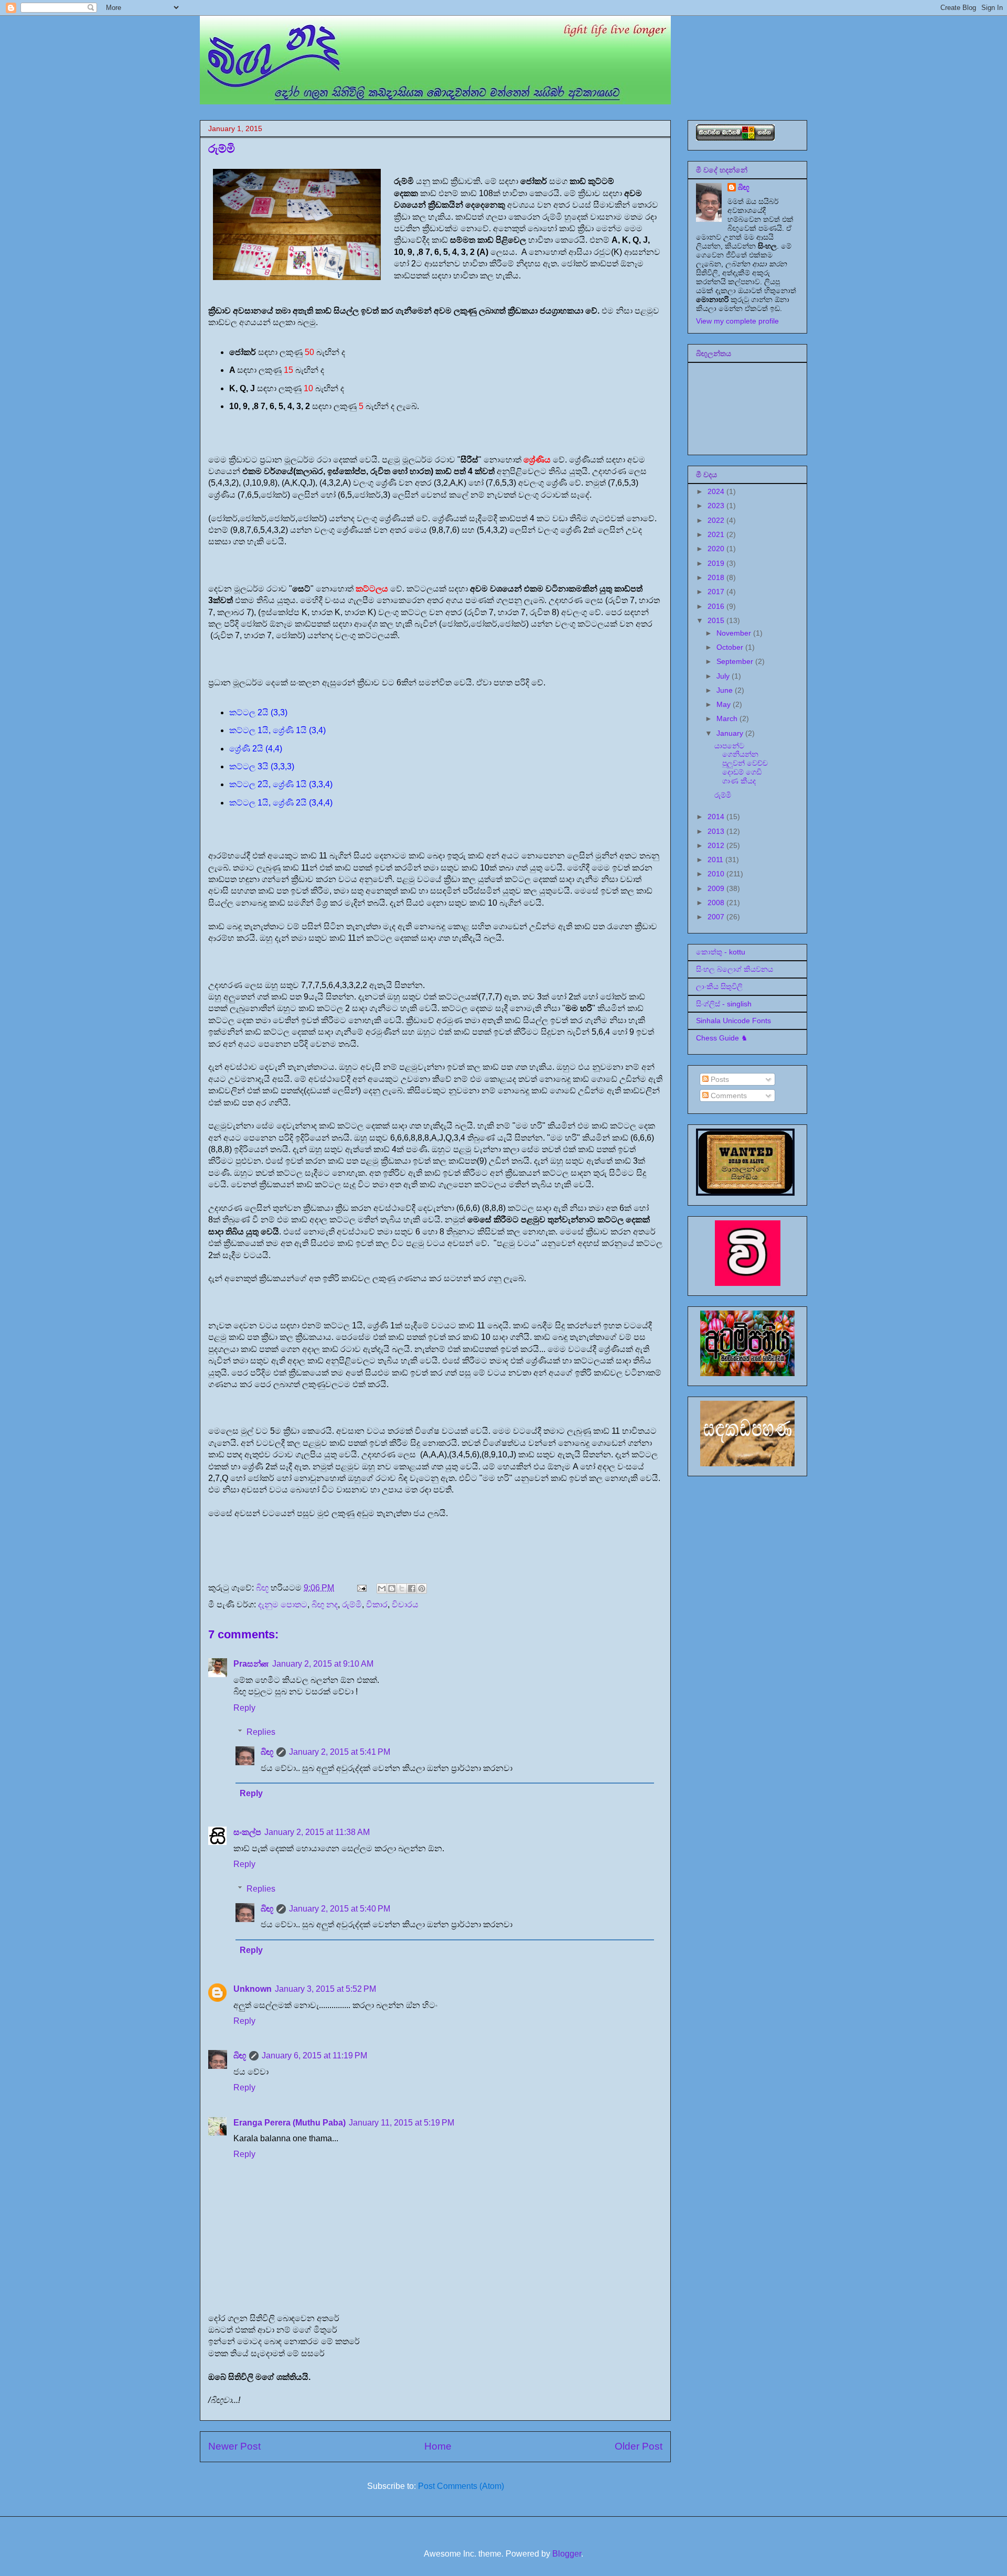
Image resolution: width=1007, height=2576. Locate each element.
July (724, 676)
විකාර (377, 1604)
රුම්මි (352, 1604)
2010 (717, 874)
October (731, 647)
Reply (244, 1708)
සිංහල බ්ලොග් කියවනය (735, 969)
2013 (717, 831)
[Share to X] (402, 1588)
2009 (717, 888)
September (736, 661)
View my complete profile (737, 321)
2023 (717, 506)
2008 (717, 903)
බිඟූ (267, 1752)
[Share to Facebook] (412, 1588)
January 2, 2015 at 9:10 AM (323, 1664)
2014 (717, 817)
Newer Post (234, 2446)
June (726, 690)
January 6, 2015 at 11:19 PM (314, 2056)
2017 (717, 592)
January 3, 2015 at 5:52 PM (325, 1989)
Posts (719, 1079)
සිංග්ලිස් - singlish (724, 1004)
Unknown (253, 1989)
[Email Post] (361, 1588)
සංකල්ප (247, 1832)
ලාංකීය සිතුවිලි (719, 986)
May (725, 704)
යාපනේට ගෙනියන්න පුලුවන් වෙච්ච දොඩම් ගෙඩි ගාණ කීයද (741, 763)
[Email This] (382, 1588)
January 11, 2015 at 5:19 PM (401, 2123)
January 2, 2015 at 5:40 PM (340, 1909)
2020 (717, 549)
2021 (717, 534)
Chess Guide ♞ (722, 1038)
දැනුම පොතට (283, 1604)
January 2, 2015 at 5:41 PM (340, 1752)
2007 (717, 917)
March (728, 718)
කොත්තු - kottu (721, 952)
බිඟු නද (325, 1604)
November (735, 633)
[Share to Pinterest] (422, 1588)
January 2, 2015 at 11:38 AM (317, 1832)
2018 (717, 577)
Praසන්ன (251, 1664)
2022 (717, 520)
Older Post (639, 2446)
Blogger (567, 2554)
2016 (717, 606)
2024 (717, 491)
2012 (717, 845)
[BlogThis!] (392, 1588)
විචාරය (405, 1604)
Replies (261, 1732)
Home (438, 2446)
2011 (716, 860)
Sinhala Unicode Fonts (733, 1021)
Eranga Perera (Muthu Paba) (290, 2123)
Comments (728, 1096)
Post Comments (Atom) (461, 2486)
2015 (717, 620)
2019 (717, 563)
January (731, 733)
